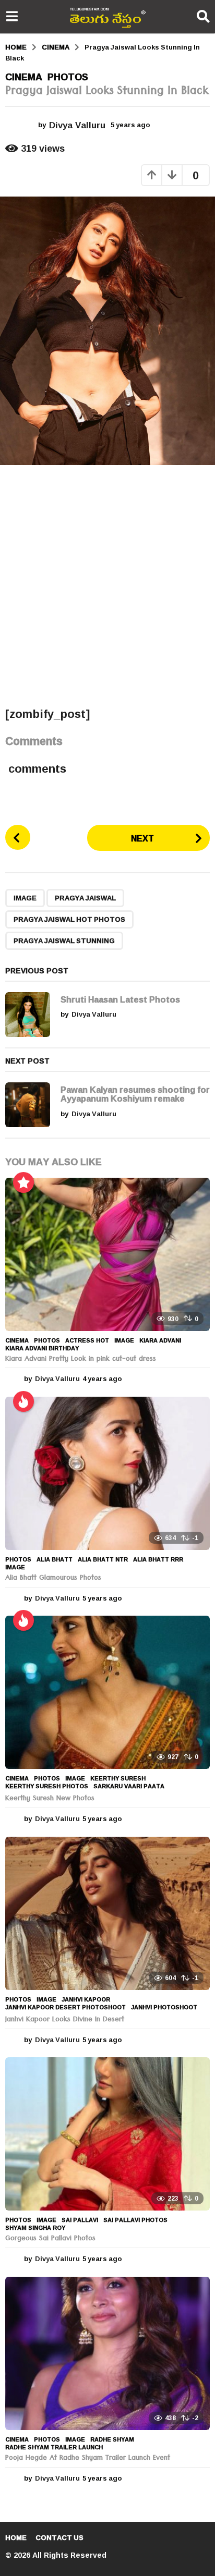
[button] (12, 17)
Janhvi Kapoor (86, 1999)
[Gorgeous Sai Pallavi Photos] (107, 2134)
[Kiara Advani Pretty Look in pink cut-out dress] (107, 1254)
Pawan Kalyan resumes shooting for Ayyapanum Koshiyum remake (135, 1094)
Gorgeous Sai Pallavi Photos (50, 2239)
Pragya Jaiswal (85, 898)
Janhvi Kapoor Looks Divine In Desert (65, 2020)
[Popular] (23, 1182)
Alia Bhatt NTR (103, 1559)
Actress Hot (87, 1340)
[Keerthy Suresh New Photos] (107, 1692)
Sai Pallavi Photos (135, 2220)
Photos (68, 77)
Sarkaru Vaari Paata (129, 1786)
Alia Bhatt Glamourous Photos (53, 1579)
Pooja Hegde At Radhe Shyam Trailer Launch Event (88, 2459)
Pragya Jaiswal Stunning (64, 941)
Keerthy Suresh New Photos (50, 1799)
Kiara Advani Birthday (42, 1348)
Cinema (24, 77)
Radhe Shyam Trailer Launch (54, 2447)
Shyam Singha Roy (35, 2228)
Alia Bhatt (55, 1559)
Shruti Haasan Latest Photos (120, 999)
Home (16, 2537)
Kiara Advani (160, 1340)
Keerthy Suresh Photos (47, 1786)
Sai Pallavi (80, 2220)
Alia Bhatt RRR (158, 1559)
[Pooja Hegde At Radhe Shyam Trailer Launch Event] (107, 2353)
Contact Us (59, 2537)
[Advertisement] (107, 585)
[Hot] (23, 1401)
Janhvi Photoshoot (164, 2007)
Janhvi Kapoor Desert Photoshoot (65, 2007)
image (25, 898)
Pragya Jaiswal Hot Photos (69, 919)
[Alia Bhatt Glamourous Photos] (107, 1473)
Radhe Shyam (112, 2439)
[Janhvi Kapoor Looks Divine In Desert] (107, 1913)
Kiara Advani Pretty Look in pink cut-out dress (81, 1360)
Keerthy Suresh (118, 1778)
